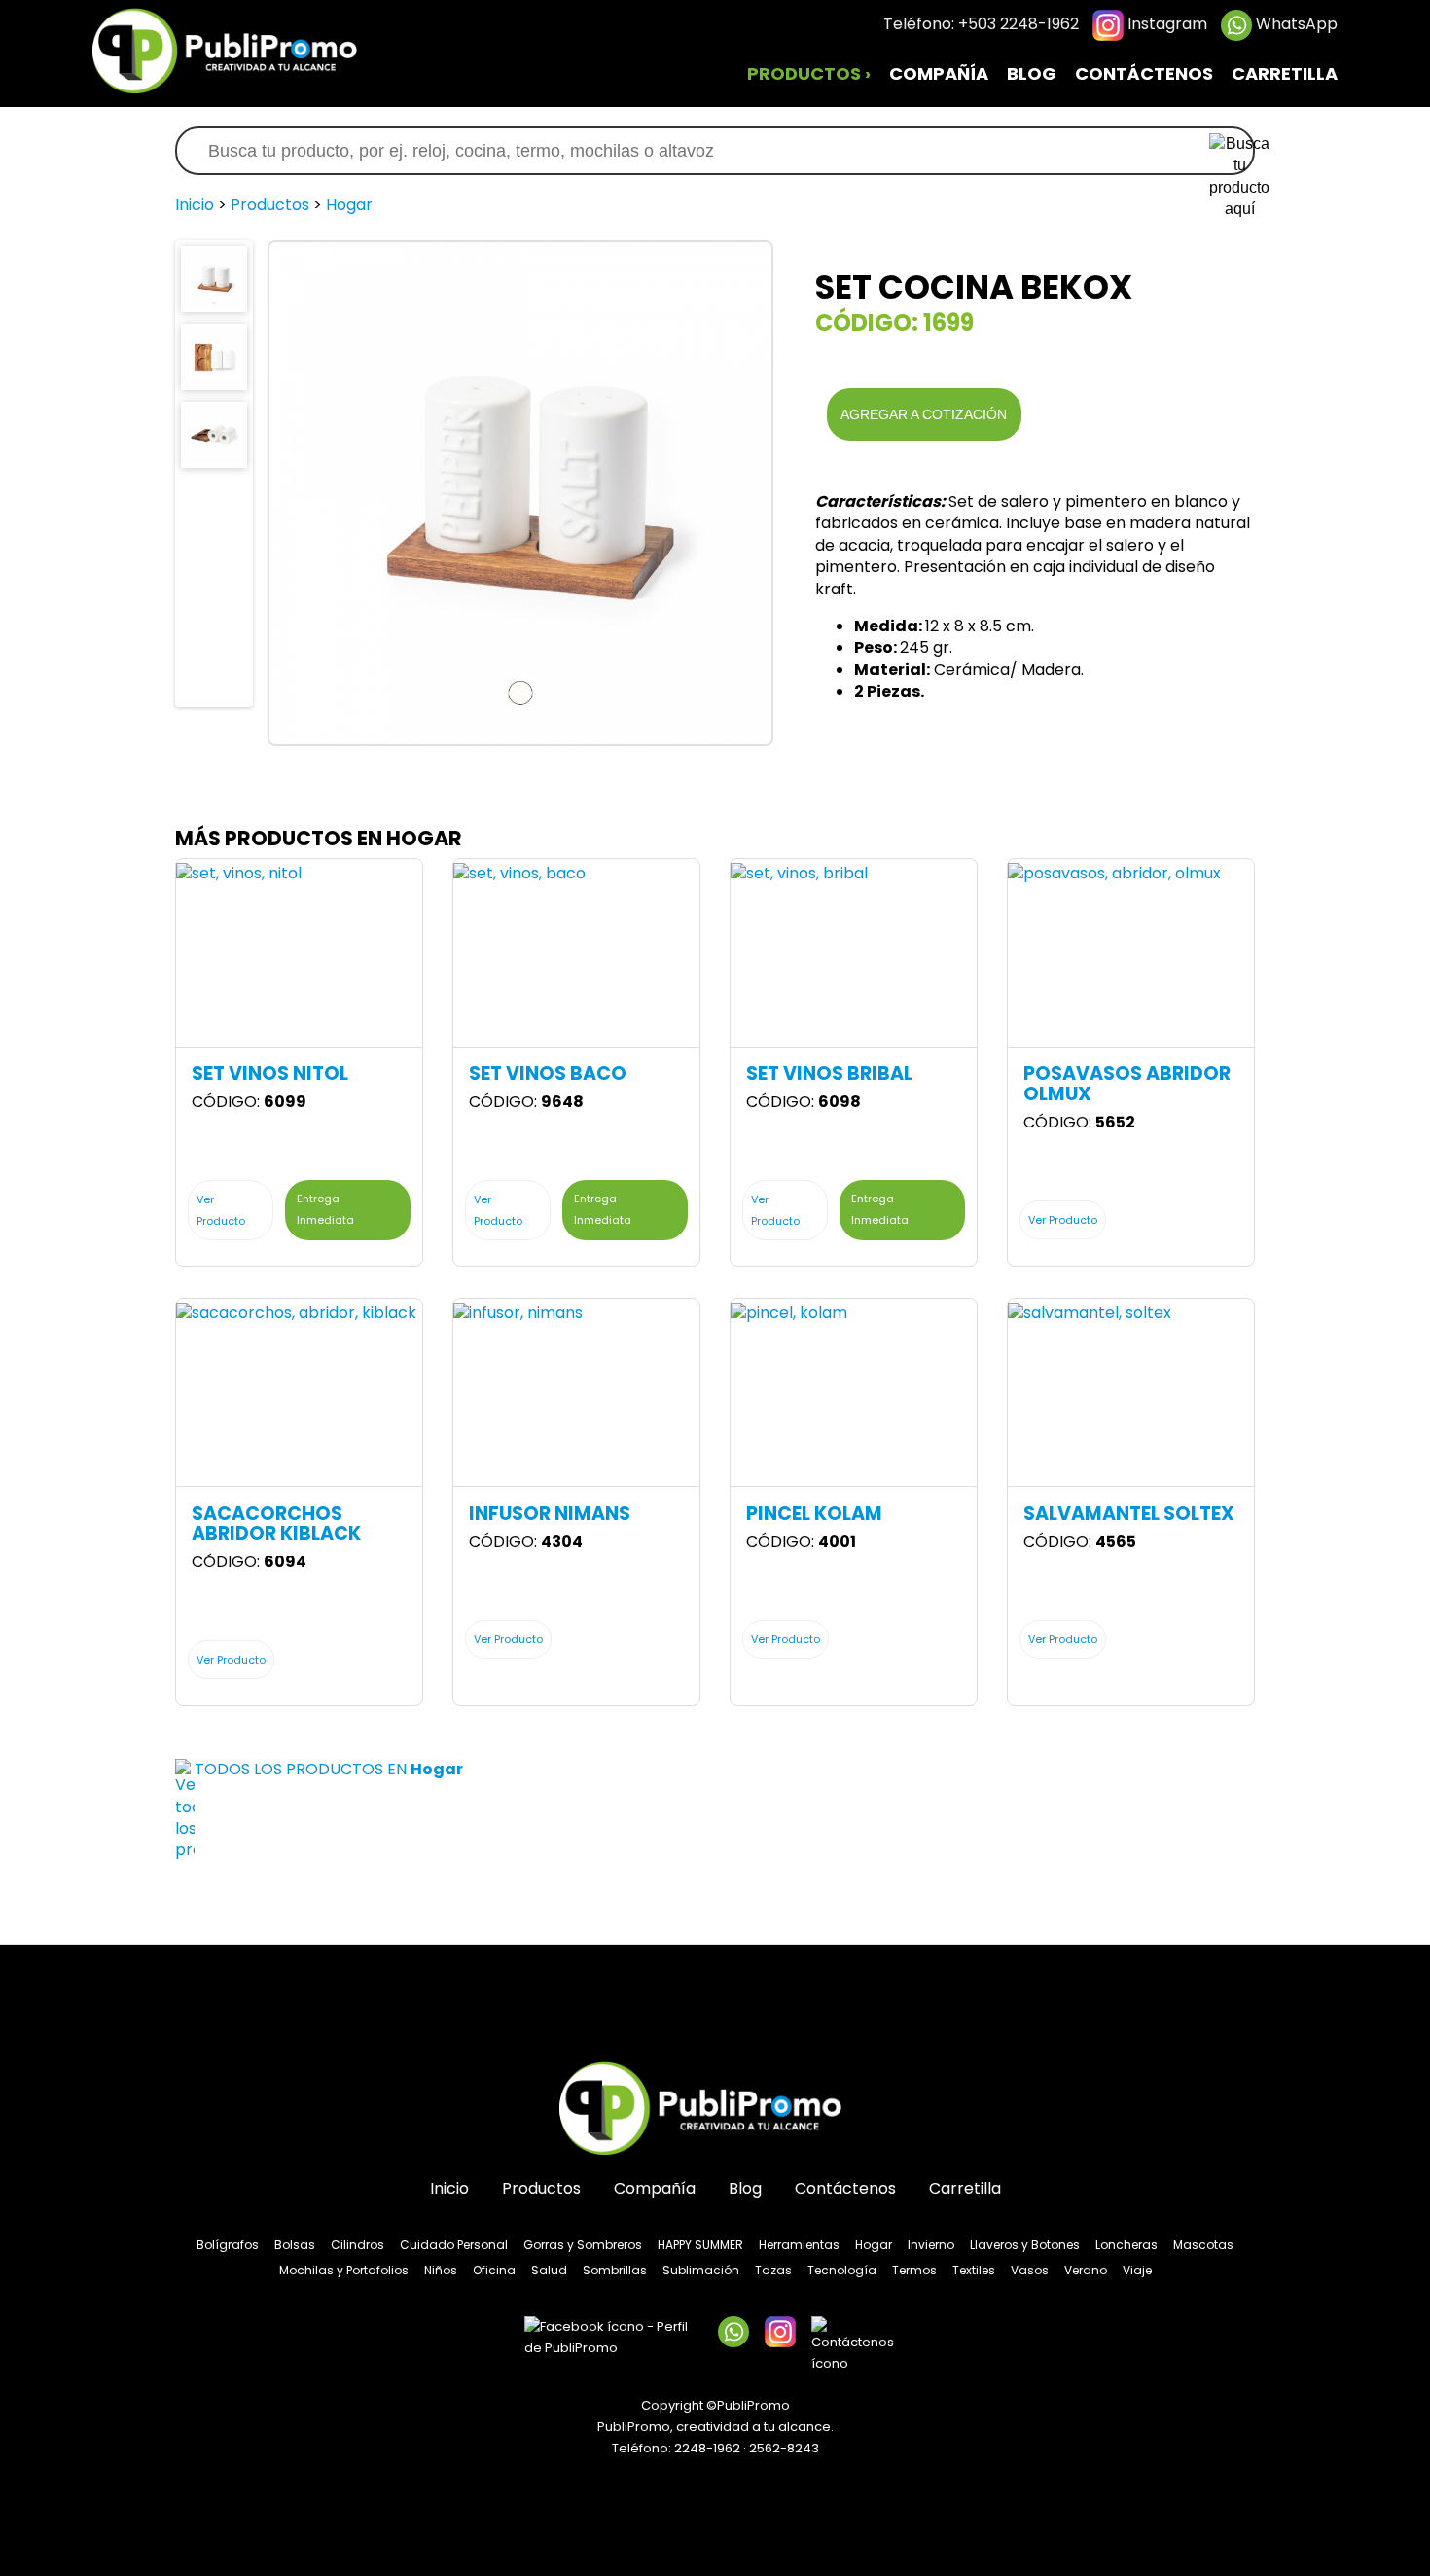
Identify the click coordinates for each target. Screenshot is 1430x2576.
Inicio (195, 205)
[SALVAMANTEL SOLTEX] (1090, 1313)
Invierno (931, 2245)
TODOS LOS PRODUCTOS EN (329, 1769)
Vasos (1030, 2270)
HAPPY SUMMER (700, 2245)
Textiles (974, 2270)
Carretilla (1285, 74)
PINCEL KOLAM (814, 1513)
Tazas (773, 2270)
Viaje (1137, 2270)
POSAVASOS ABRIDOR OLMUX (1127, 1084)
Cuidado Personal (454, 2245)
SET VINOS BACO (548, 1073)
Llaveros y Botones (1025, 2245)
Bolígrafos (228, 2245)
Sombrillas (615, 2270)
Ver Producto (221, 1210)
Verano (1086, 2270)
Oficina (494, 2270)
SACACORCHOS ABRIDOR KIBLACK (276, 1523)
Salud (549, 2270)
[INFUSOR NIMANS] (518, 1313)
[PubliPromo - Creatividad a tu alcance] (715, 2110)
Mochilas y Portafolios (344, 2270)
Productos (270, 205)
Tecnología (842, 2270)
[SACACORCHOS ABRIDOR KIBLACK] (296, 1313)
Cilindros (357, 2245)
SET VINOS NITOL (270, 1073)
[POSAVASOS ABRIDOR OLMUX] (1114, 873)
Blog (1032, 74)
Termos (914, 2270)
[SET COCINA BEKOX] (214, 278)
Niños (441, 2270)
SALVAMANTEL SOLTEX (1129, 1513)
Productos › (809, 74)
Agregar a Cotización (924, 414)
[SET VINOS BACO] (519, 873)
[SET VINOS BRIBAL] (799, 873)
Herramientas (799, 2245)
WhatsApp (1295, 24)
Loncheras (1126, 2245)
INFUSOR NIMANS (550, 1513)
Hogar (349, 205)
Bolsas (295, 2245)
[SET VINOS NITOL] (239, 873)
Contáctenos (1144, 74)
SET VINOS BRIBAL (829, 1073)
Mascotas (1203, 2245)
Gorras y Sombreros (583, 2245)
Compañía (939, 74)
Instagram (1165, 24)
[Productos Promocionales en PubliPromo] (238, 49)
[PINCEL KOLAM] (789, 1313)
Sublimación (701, 2270)
